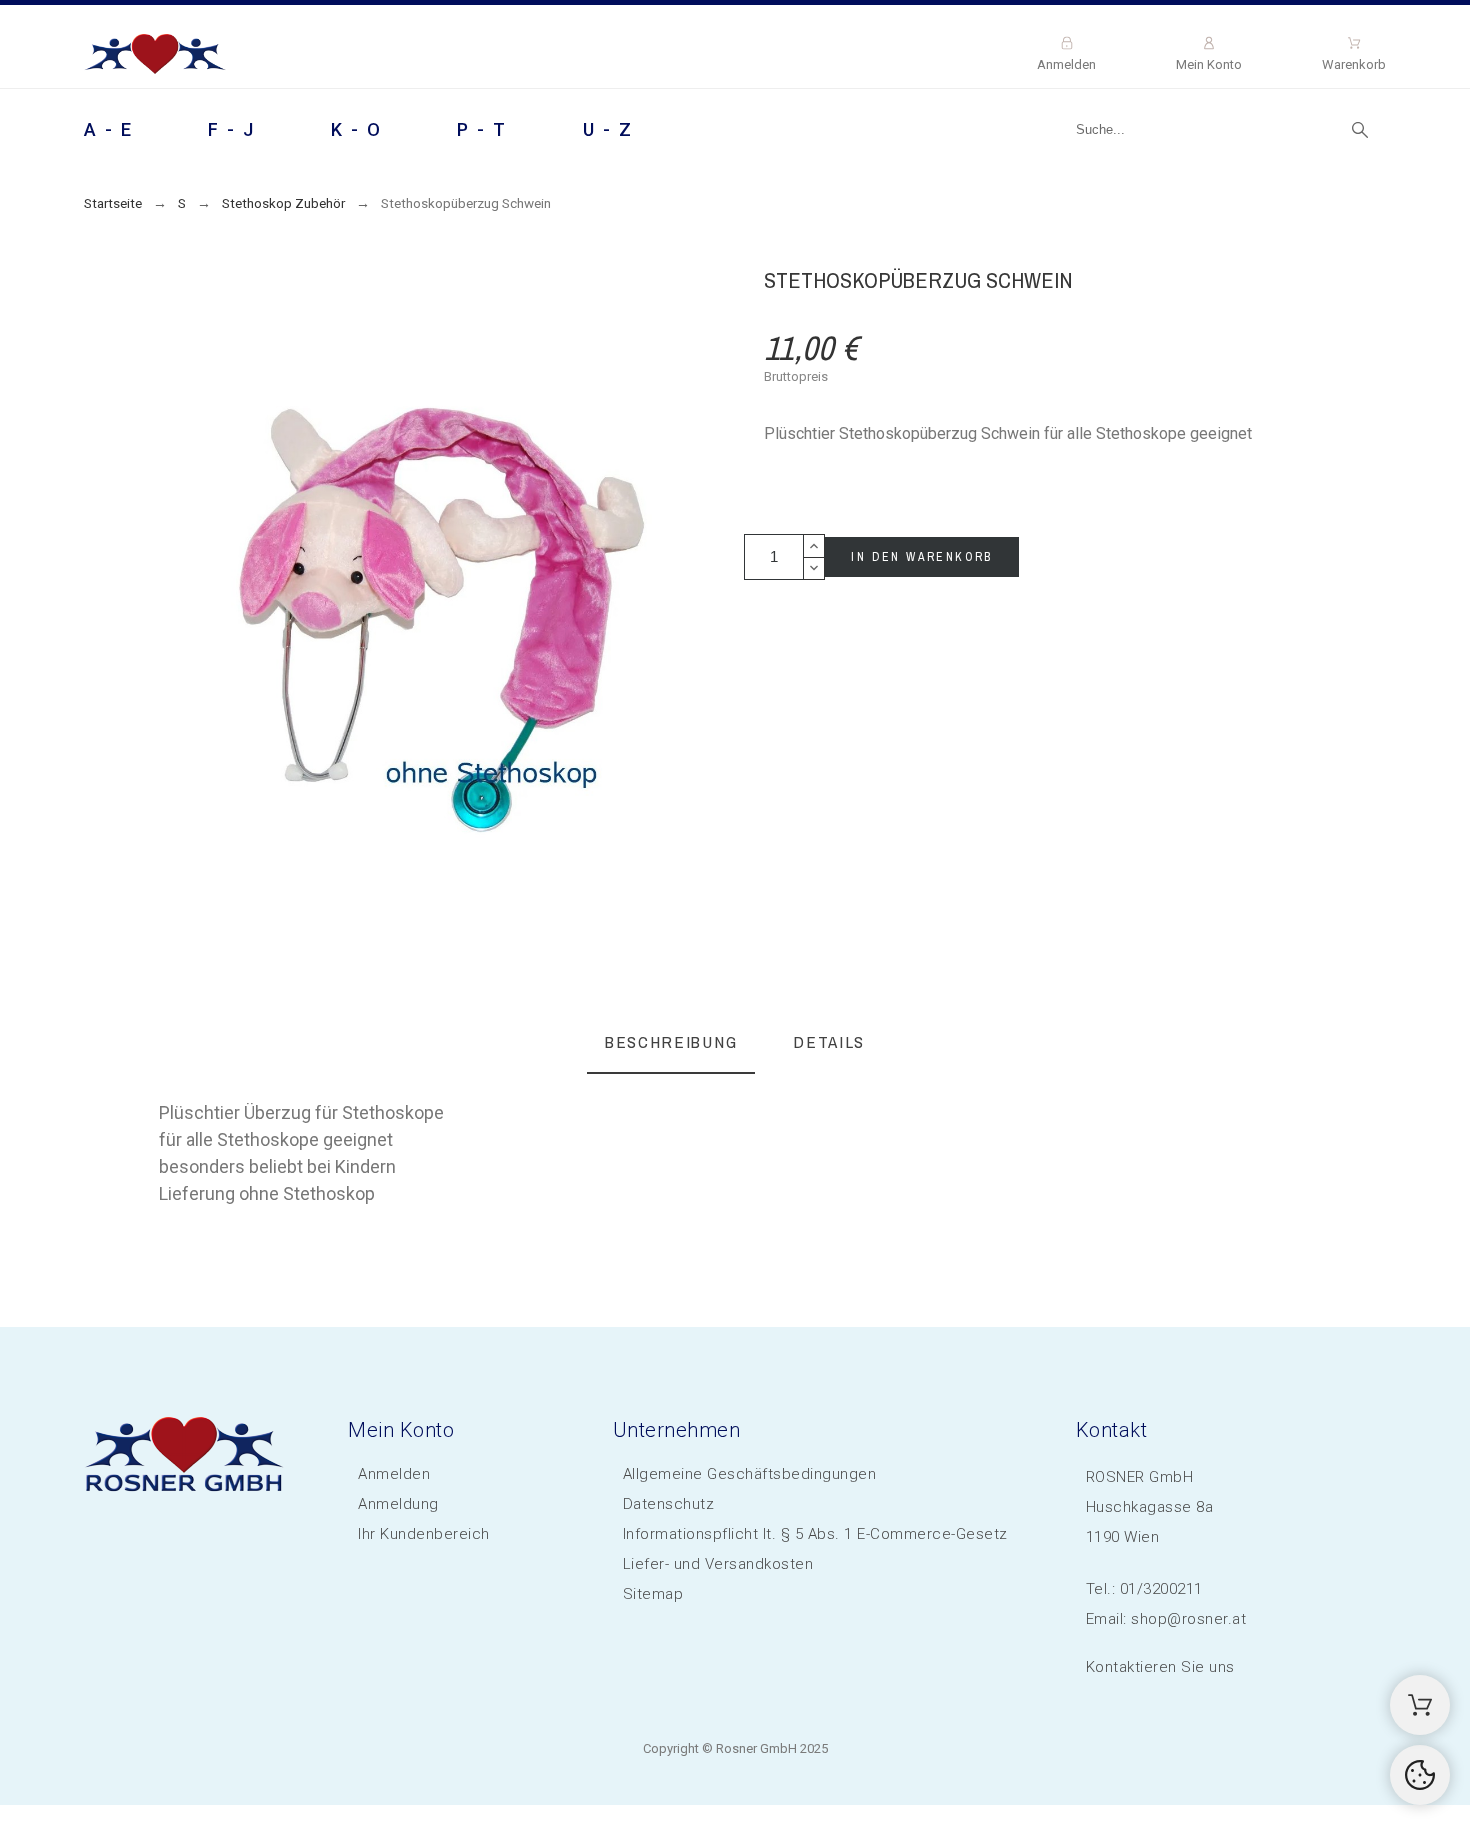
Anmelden (394, 1474)
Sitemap (653, 1594)
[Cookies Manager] (1420, 1775)
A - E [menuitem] (109, 129)
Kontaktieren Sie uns (1160, 1667)
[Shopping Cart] (1420, 1705)
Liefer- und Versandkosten (718, 1564)
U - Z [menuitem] (608, 129)
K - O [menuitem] (357, 129)
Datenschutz (669, 1504)
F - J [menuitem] (232, 129)
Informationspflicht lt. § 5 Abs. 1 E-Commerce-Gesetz (815, 1534)
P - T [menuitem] (482, 129)
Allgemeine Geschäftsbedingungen (750, 1474)
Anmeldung (398, 1504)
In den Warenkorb (921, 557)
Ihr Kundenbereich (424, 1534)
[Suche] (1360, 130)
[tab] (671, 1043)
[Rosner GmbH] (155, 57)
